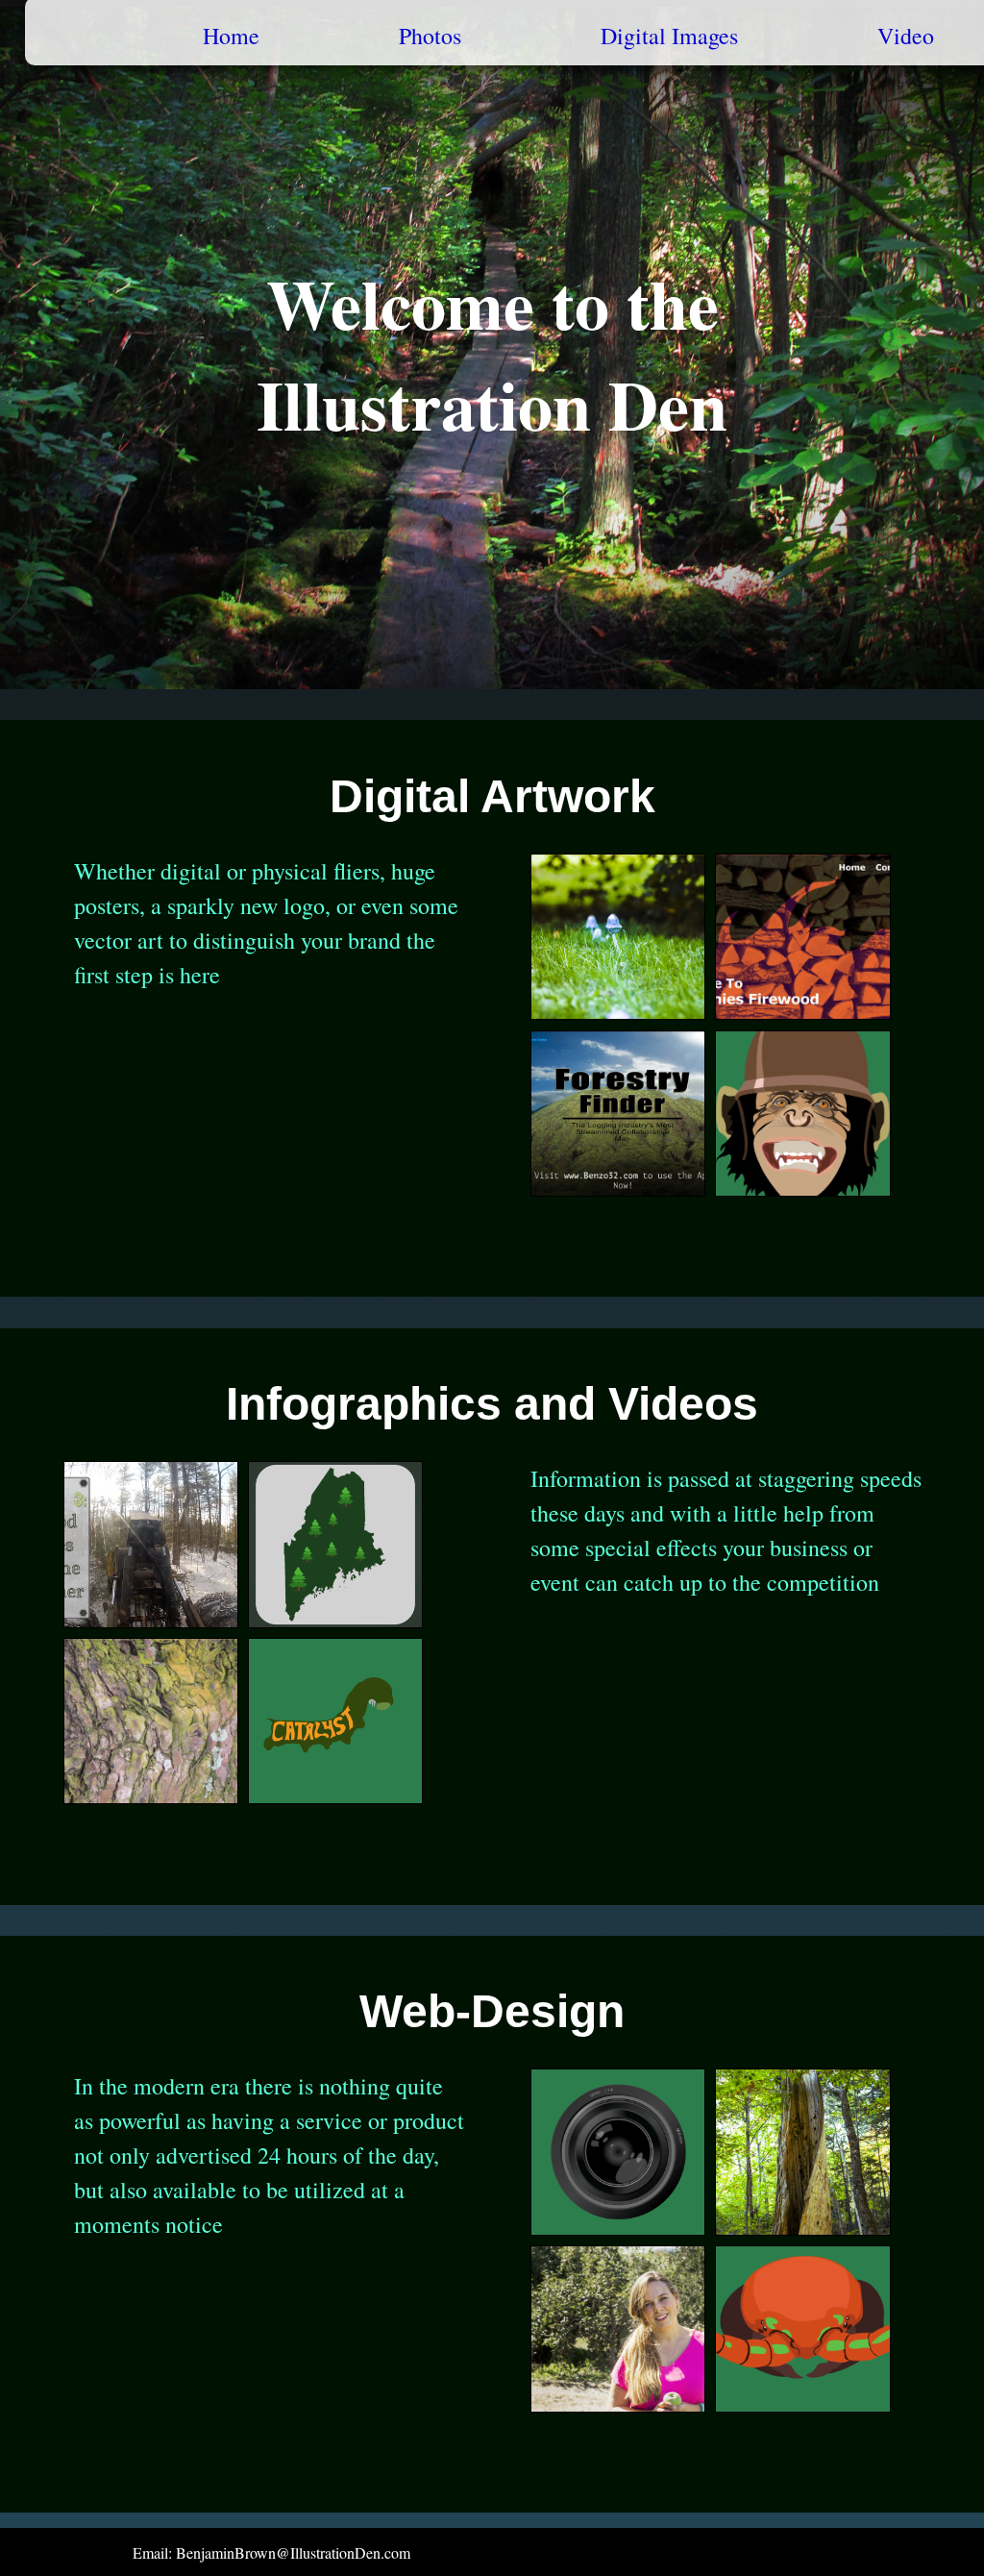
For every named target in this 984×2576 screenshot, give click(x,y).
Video (906, 36)
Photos (430, 36)
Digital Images (669, 36)
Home (231, 36)
